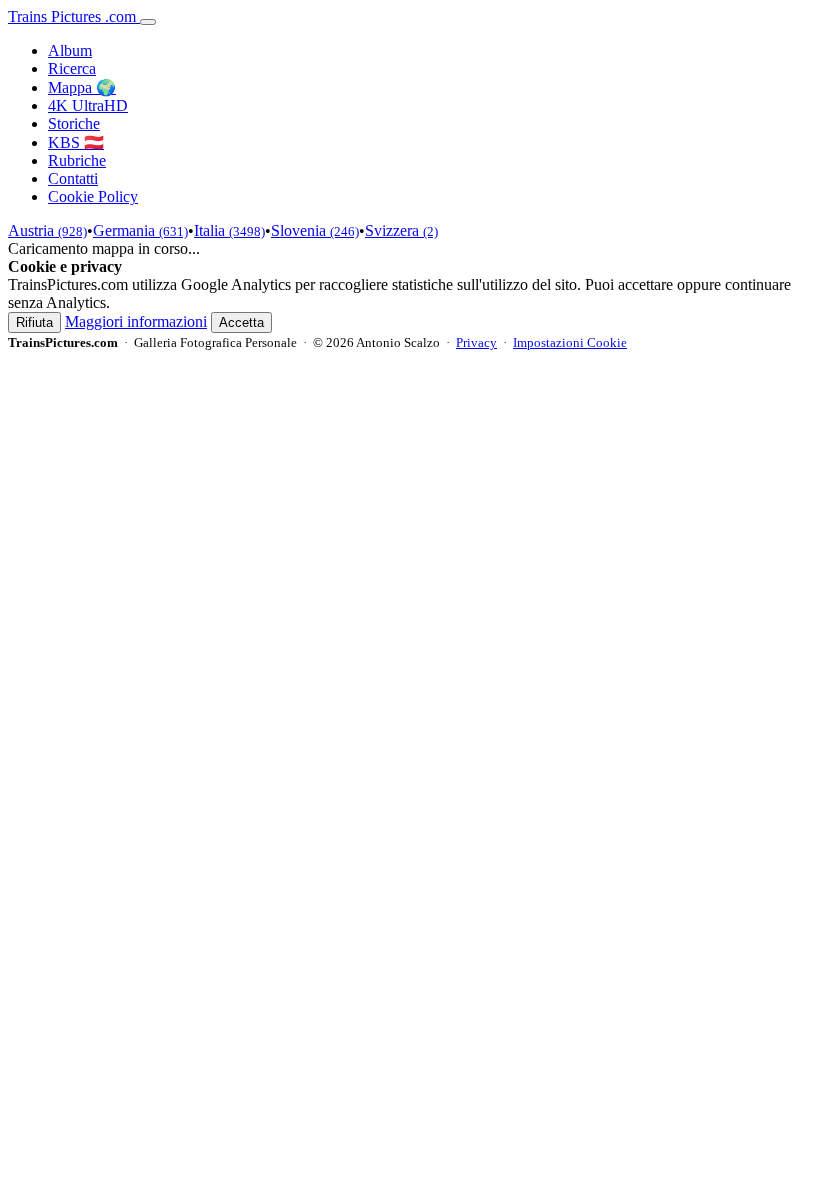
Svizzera (401, 230)
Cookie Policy (93, 196)
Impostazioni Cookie (570, 342)
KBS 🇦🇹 (76, 142)
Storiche (74, 123)
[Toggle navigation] (148, 22)
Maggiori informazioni (136, 321)
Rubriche (77, 160)
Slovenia (315, 230)
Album (70, 50)
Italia (229, 230)
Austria (47, 230)
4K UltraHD (88, 105)
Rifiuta (34, 322)
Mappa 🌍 (82, 87)
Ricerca (72, 68)
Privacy (476, 342)
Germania (140, 230)
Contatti (73, 178)
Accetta (241, 322)
